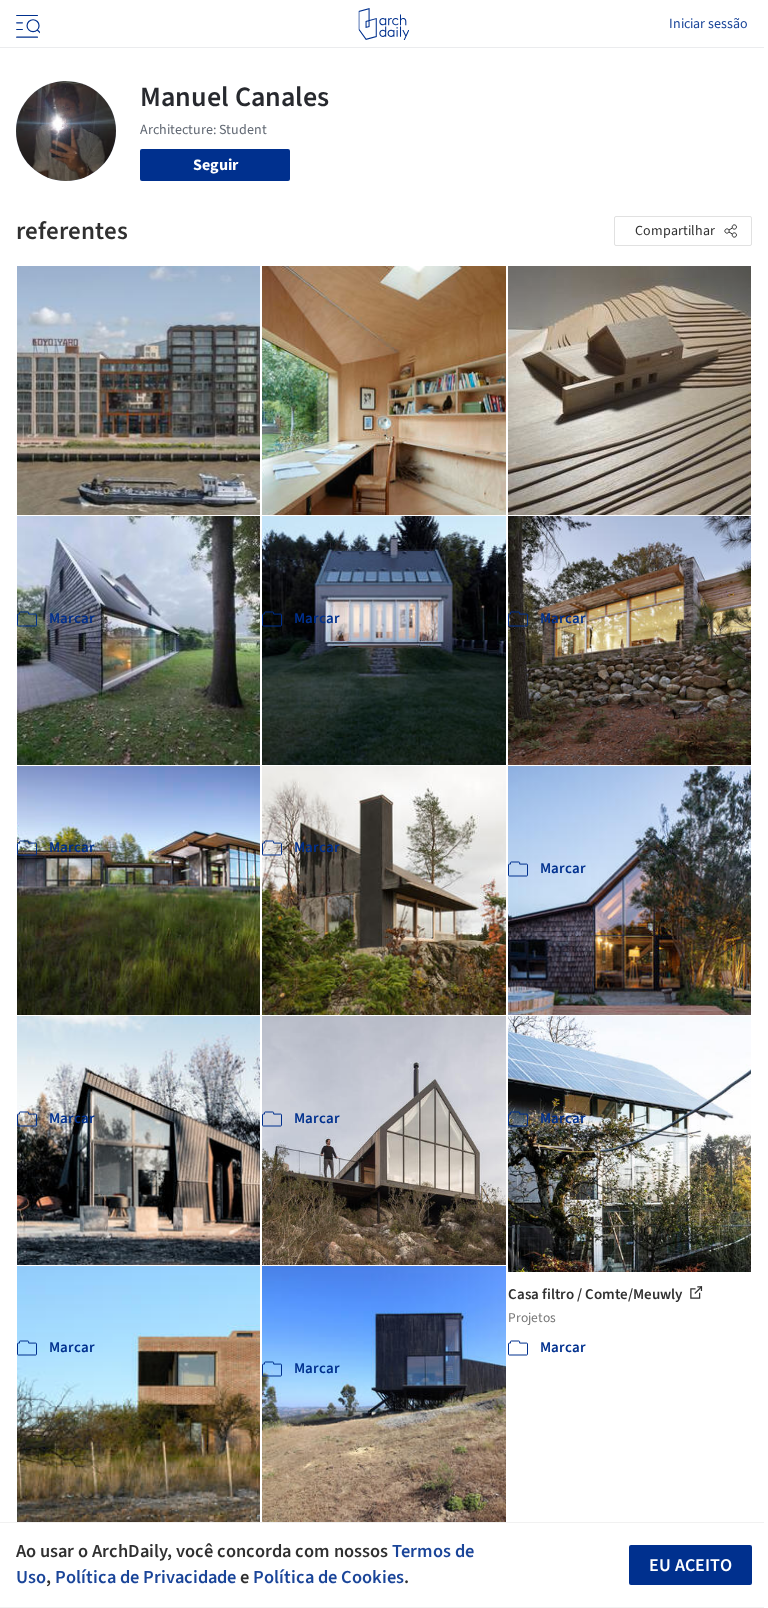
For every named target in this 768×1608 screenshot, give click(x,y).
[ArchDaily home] (383, 24)
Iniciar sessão (708, 24)
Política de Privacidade (145, 1577)
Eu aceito (690, 1565)
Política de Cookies (328, 1577)
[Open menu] (26, 24)
